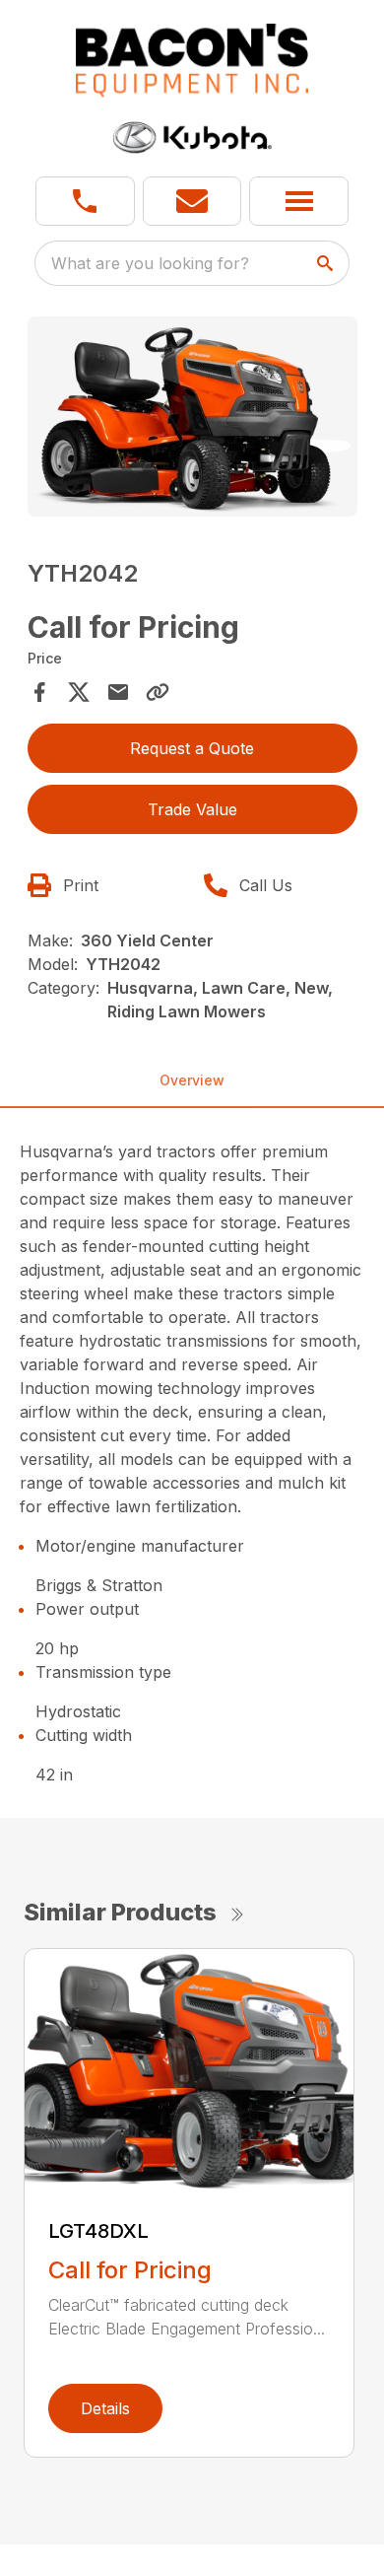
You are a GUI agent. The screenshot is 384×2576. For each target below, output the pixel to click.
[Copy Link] (158, 692)
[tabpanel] (192, 419)
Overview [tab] (192, 1080)
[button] (85, 201)
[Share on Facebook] (39, 692)
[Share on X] (79, 692)
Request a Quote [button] (192, 748)
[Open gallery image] (192, 417)
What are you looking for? (150, 263)
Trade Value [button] (192, 809)
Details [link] (105, 2408)
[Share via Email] (118, 692)
